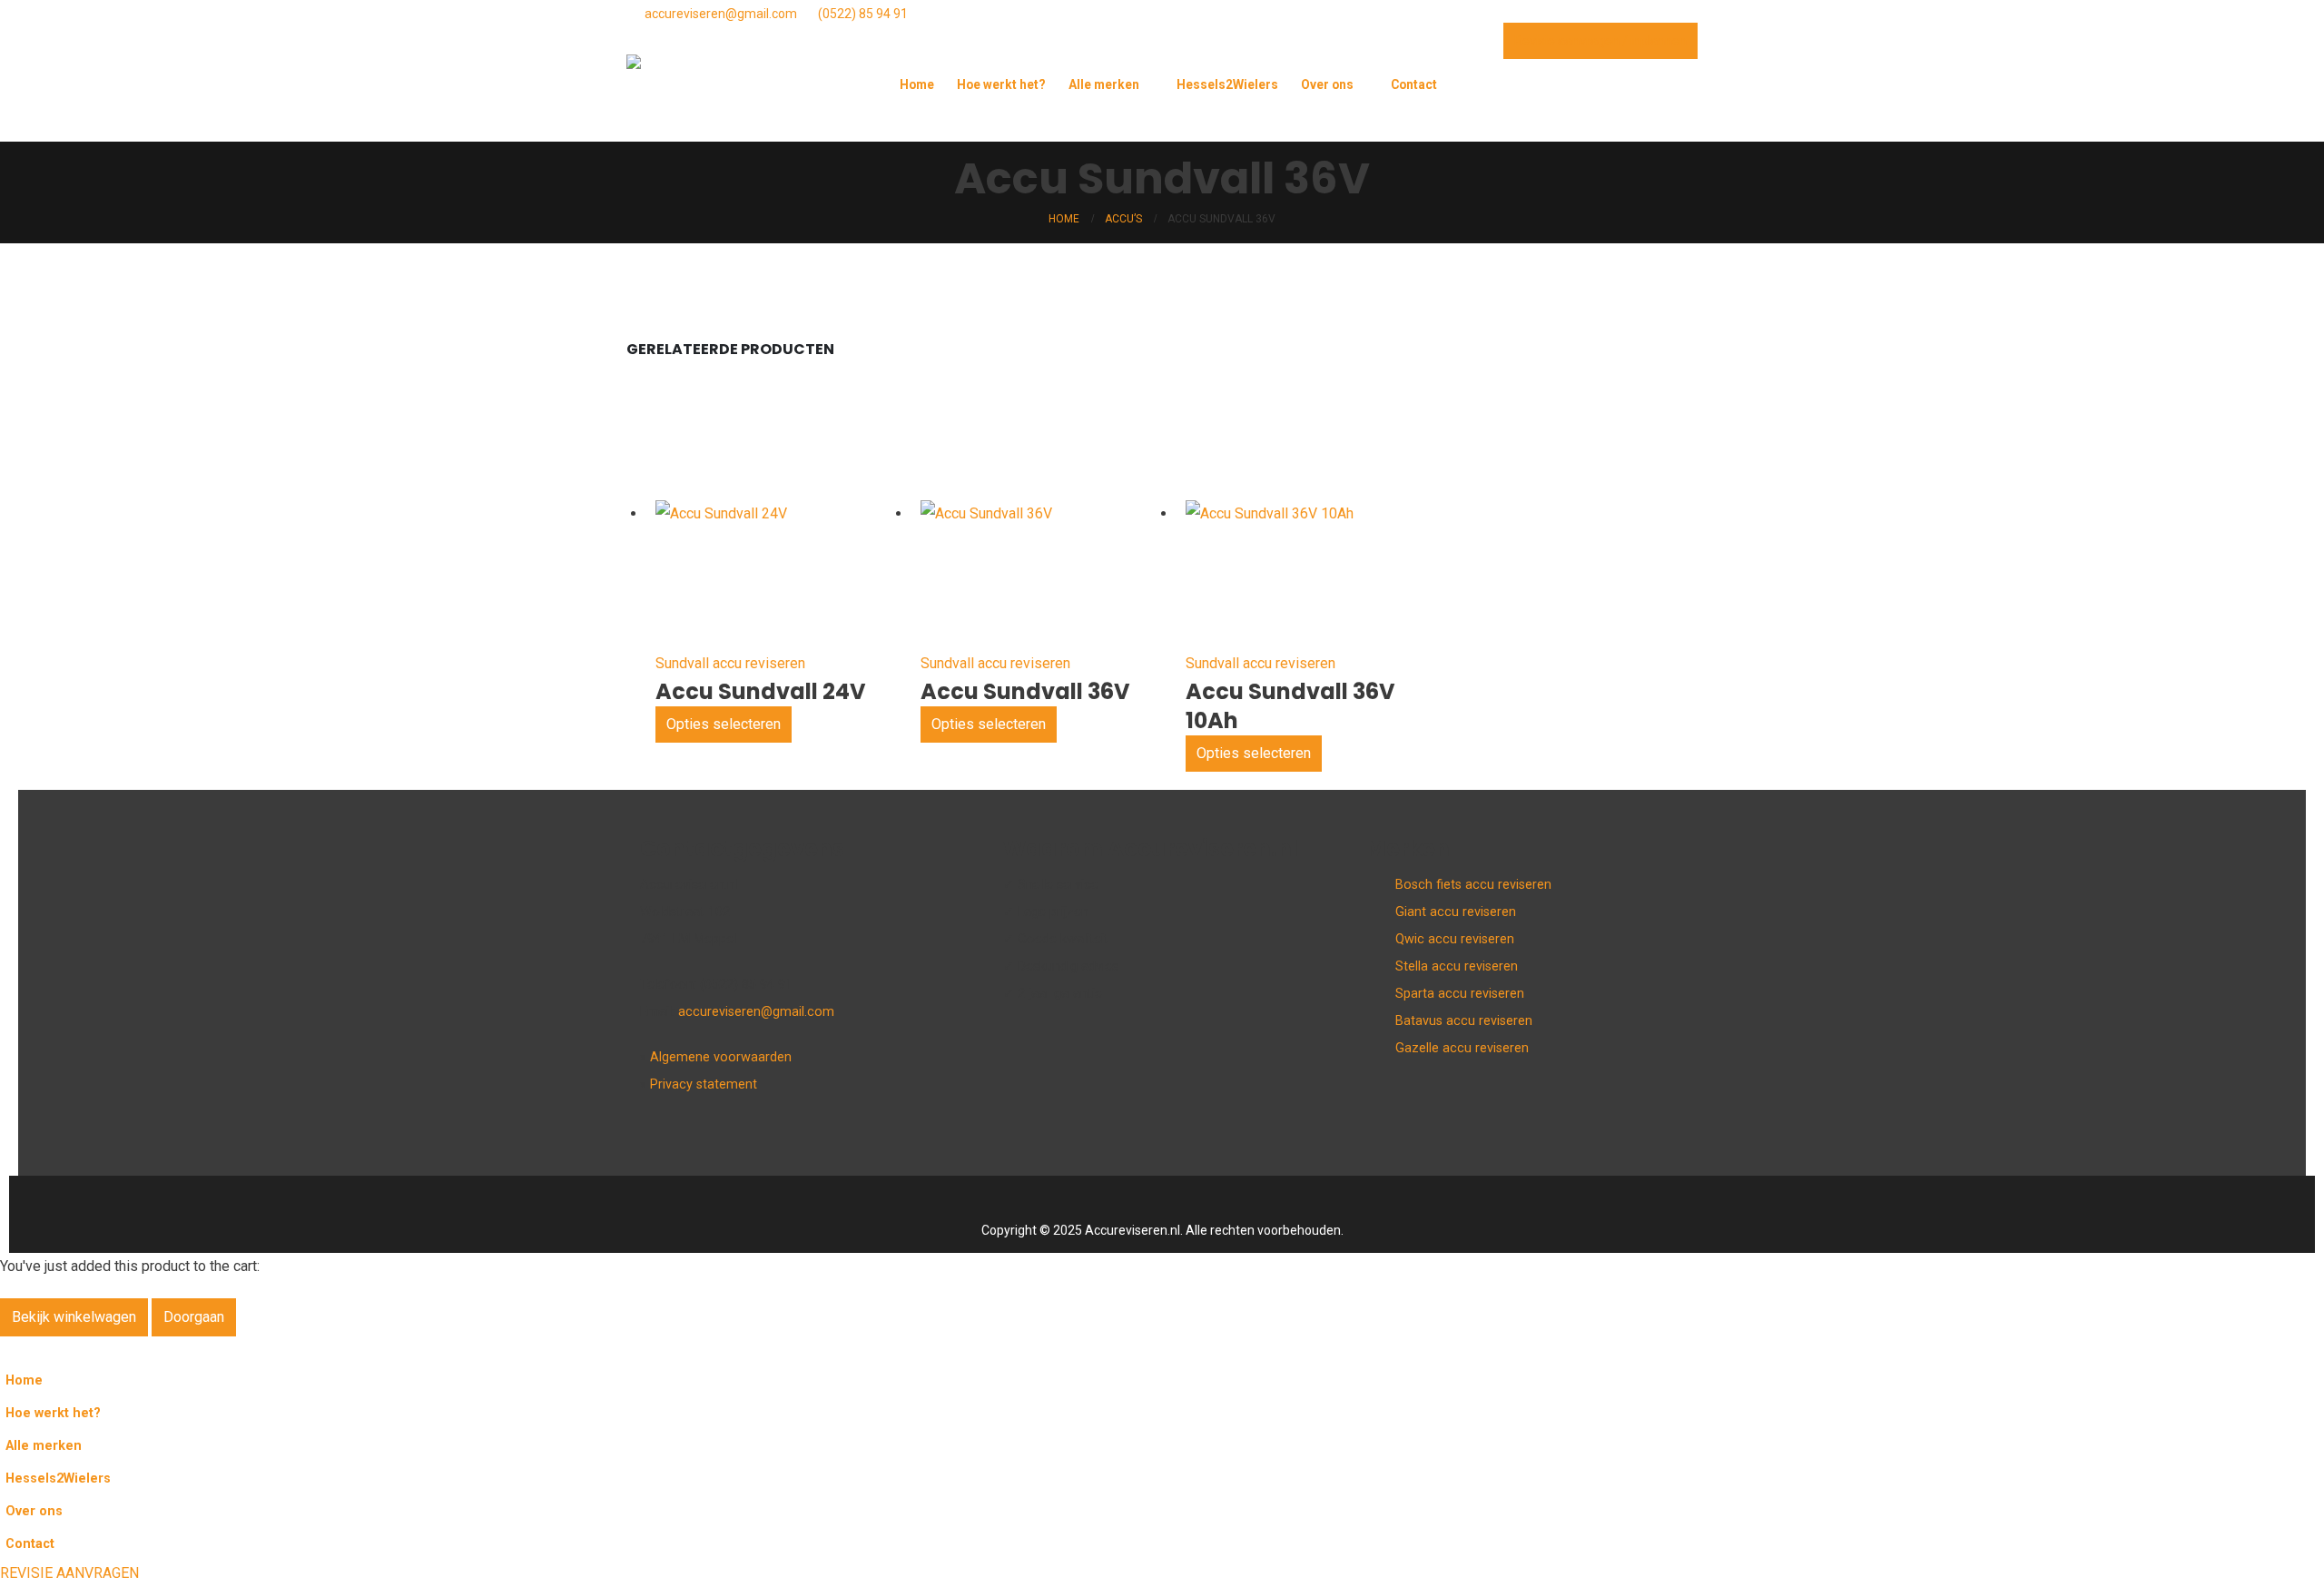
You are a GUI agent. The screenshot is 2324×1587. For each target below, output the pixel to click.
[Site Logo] (717, 98)
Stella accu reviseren (1457, 966)
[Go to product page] (721, 514)
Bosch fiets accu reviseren (1473, 885)
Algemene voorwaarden (721, 1057)
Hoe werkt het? (1001, 84)
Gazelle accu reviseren (1462, 1048)
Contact (1414, 84)
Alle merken (1104, 84)
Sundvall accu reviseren (730, 663)
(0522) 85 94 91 (863, 14)
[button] (1684, 115)
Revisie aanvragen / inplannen (1600, 41)
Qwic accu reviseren (1455, 939)
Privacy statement (704, 1084)
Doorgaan (194, 1317)
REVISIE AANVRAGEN (69, 1573)
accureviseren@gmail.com (721, 14)
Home (917, 84)
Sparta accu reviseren (1460, 994)
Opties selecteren (724, 724)
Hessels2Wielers (1227, 84)
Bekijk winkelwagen (74, 1317)
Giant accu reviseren (1456, 912)
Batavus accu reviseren (1464, 1021)
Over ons (1327, 84)
